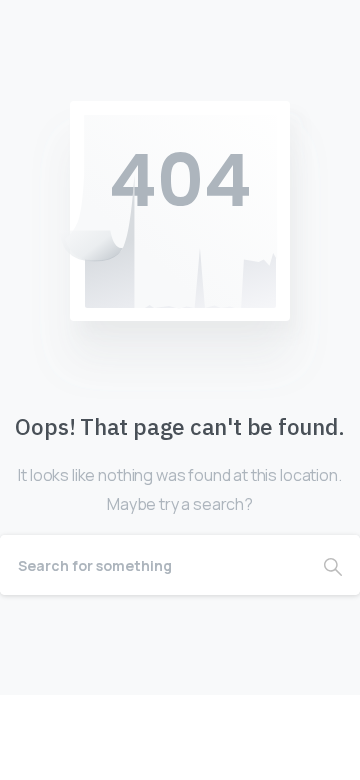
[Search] (333, 565)
